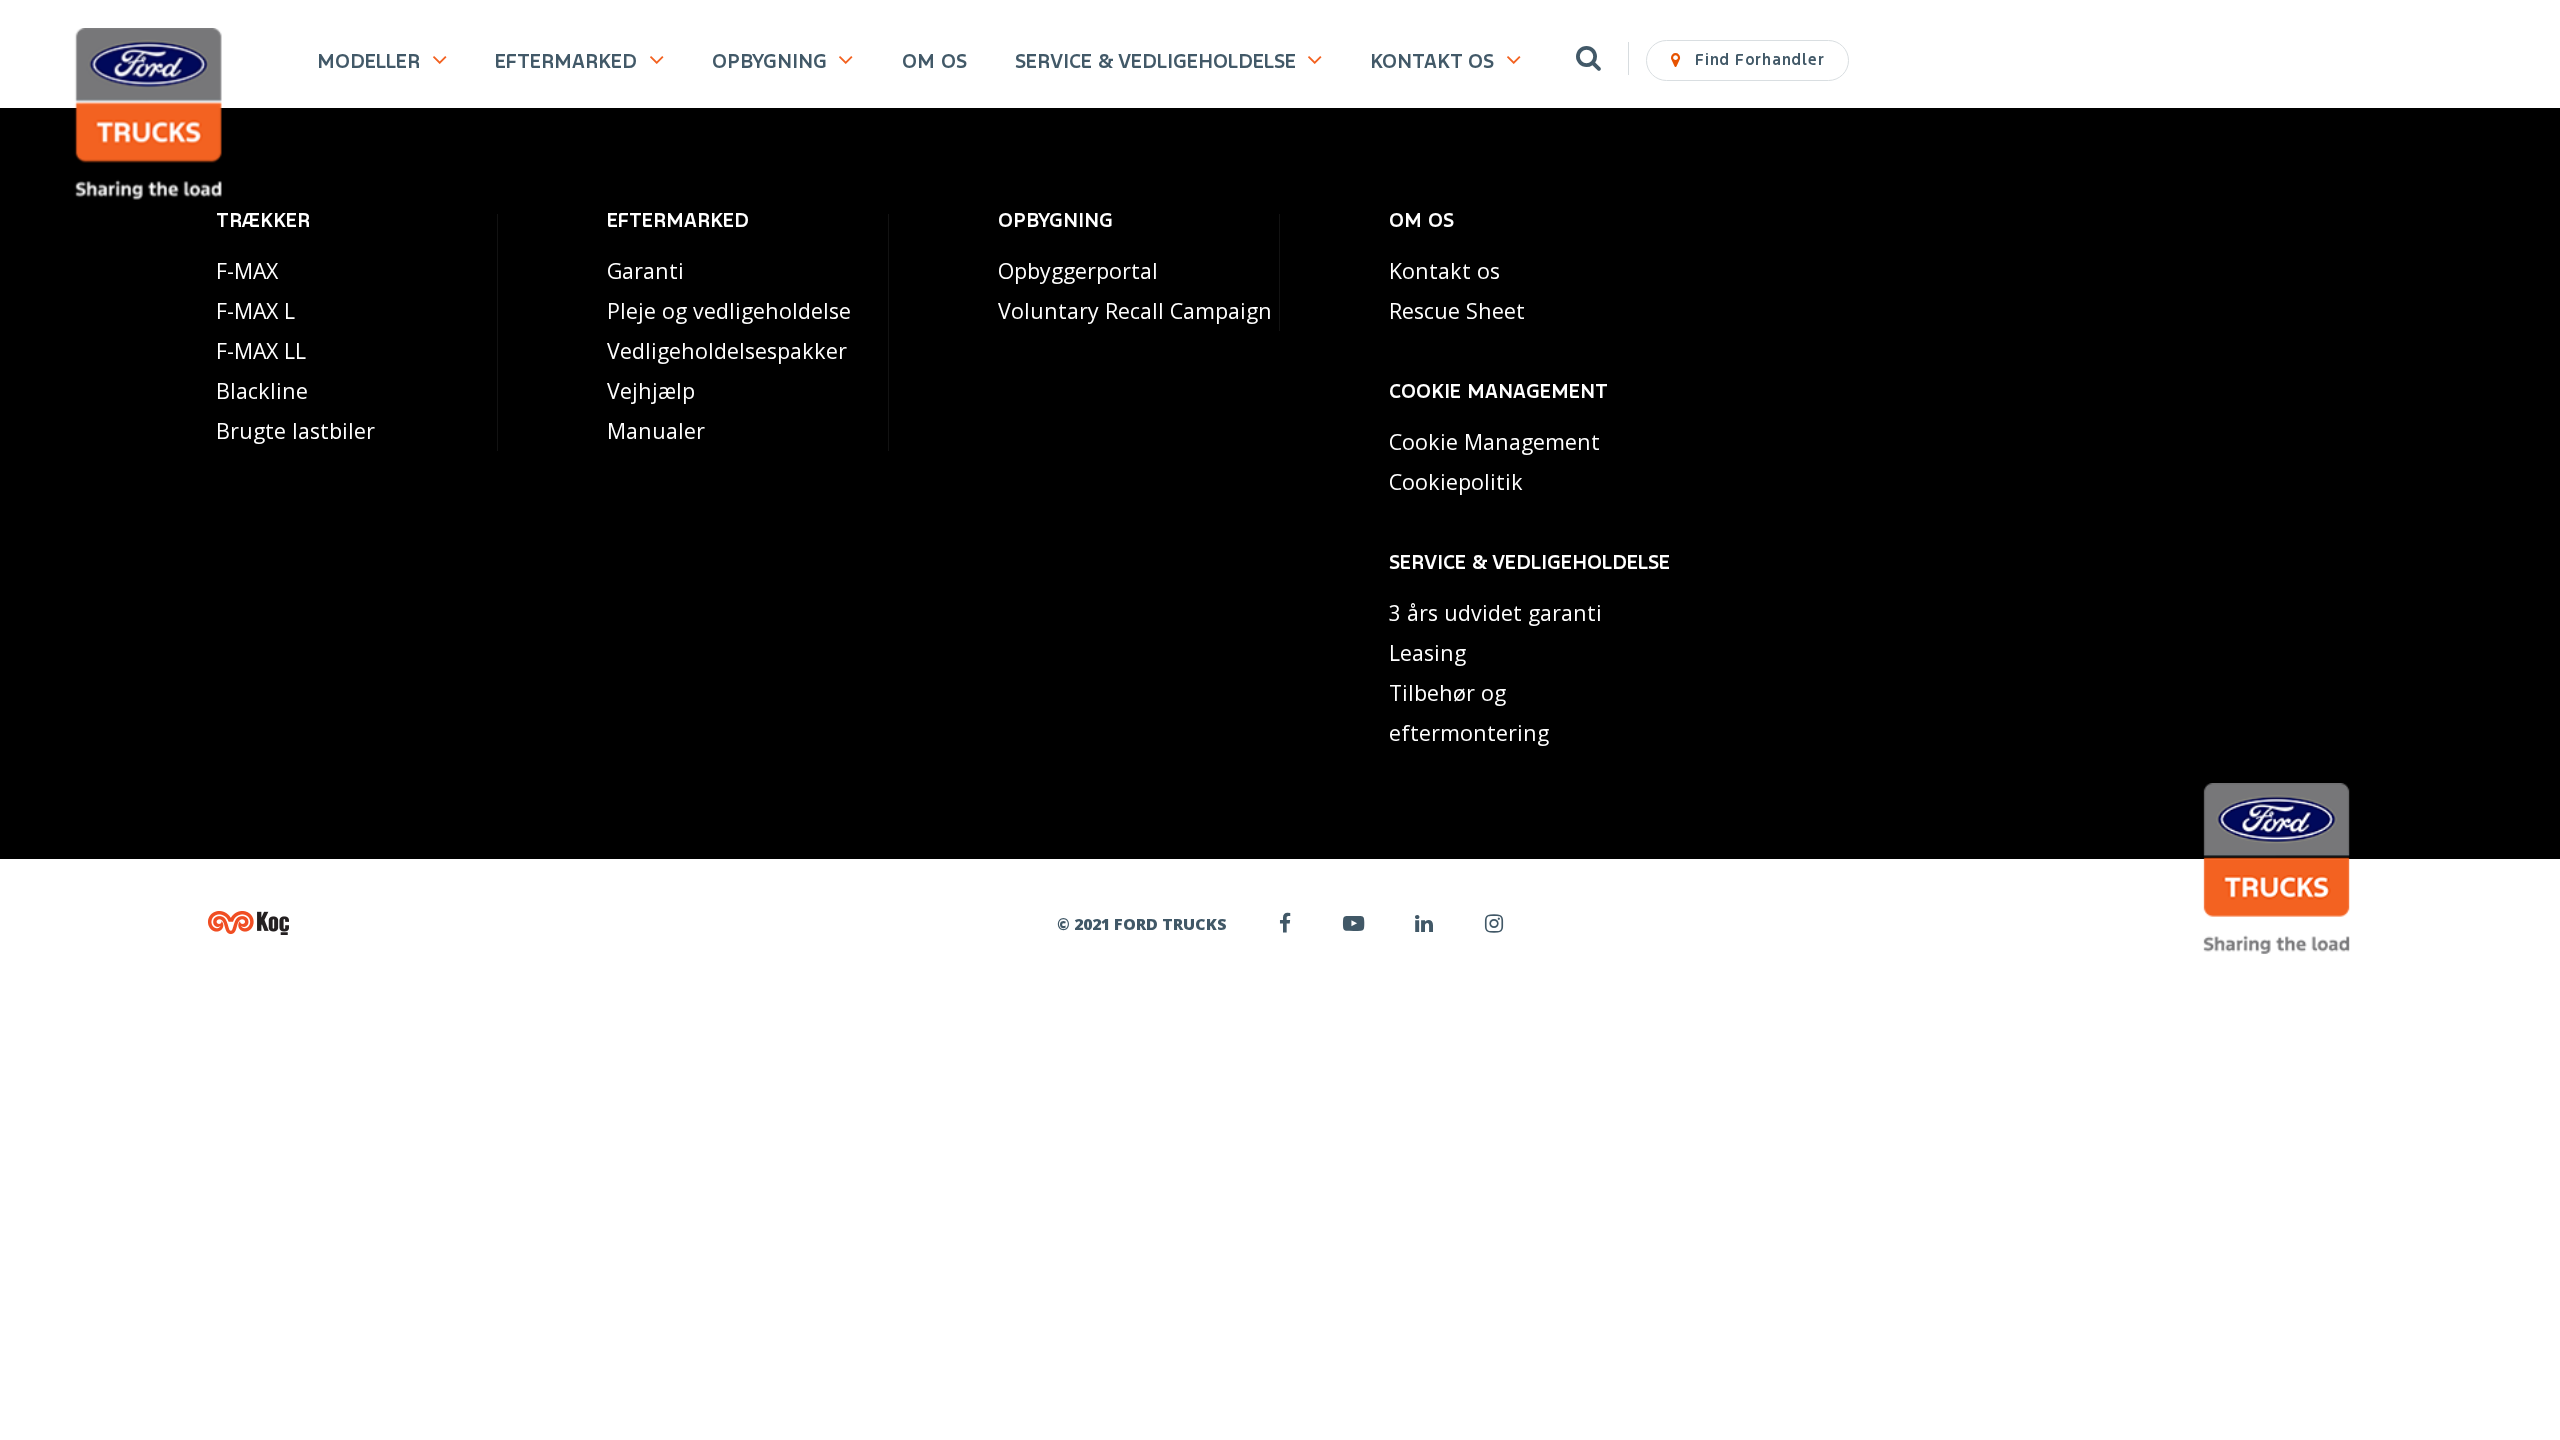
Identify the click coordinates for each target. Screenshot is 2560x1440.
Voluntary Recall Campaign (1135, 310)
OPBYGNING (769, 61)
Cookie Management (1494, 441)
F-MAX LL (261, 350)
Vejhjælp (651, 390)
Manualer (656, 430)
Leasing (1427, 652)
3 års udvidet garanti (1495, 612)
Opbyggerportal (1078, 270)
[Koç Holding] (373, 923)
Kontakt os (1444, 270)
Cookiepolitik (1456, 481)
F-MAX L (255, 310)
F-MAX (247, 270)
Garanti (645, 270)
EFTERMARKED (566, 61)
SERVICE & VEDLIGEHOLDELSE (1155, 61)
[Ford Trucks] (148, 115)
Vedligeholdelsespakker (727, 350)
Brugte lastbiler (295, 430)
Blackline (262, 390)
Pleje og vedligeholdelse (729, 310)
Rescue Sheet (1457, 310)
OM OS (934, 61)
